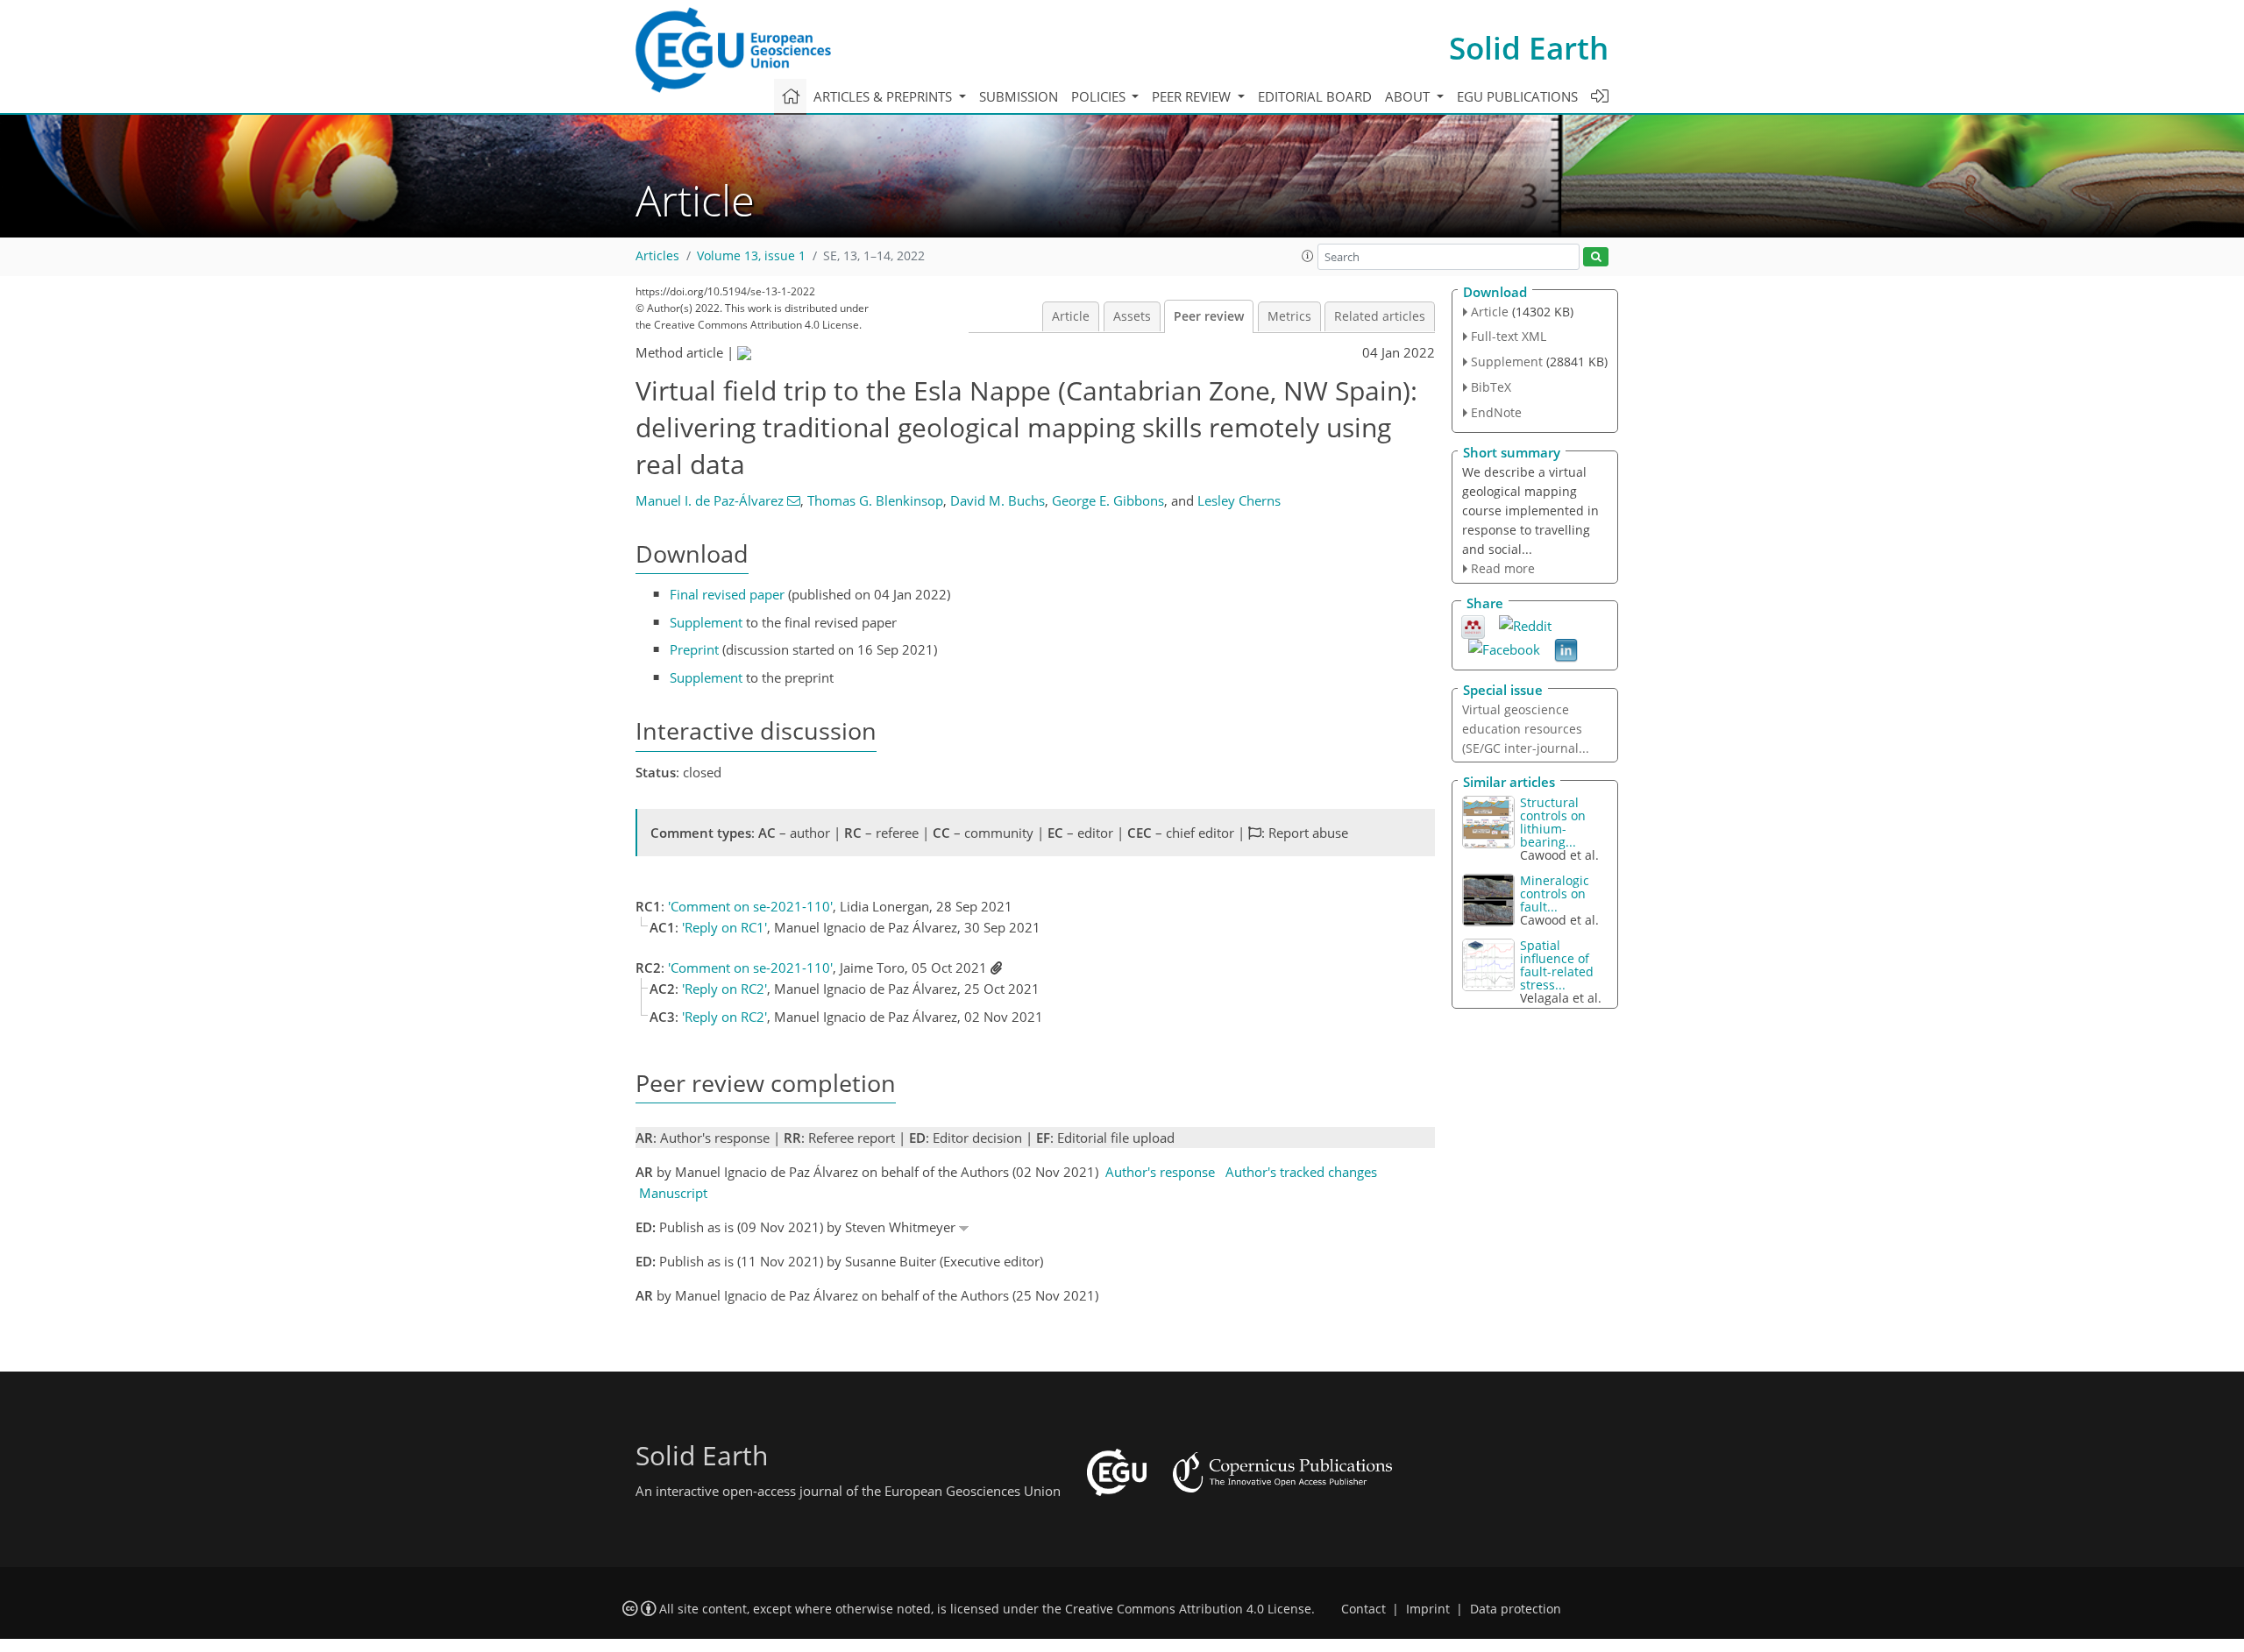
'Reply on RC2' (724, 989)
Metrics (1289, 316)
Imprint (1428, 1609)
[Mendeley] (1473, 626)
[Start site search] (1596, 257)
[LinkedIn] (1566, 649)
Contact (1363, 1609)
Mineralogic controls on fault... (1555, 893)
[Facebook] (1504, 648)
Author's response (1160, 1172)
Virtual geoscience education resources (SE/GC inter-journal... (1526, 729)
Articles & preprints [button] (884, 96)
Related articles (1380, 316)
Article (1071, 316)
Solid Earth (1529, 48)
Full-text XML (1509, 336)
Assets (1132, 316)
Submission (1019, 96)
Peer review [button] (1193, 96)
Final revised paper (727, 594)
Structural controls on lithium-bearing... (1553, 822)
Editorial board (1315, 96)
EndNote (1496, 412)
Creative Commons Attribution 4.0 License (1188, 1609)
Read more (1503, 568)
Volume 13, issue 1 (751, 256)
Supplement (706, 622)
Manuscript (673, 1193)
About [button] (1409, 96)
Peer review (1209, 316)
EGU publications (1517, 96)
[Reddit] (1525, 624)
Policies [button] (1100, 96)
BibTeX (1491, 387)
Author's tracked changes (1301, 1172)
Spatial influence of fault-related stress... (1557, 965)
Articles (657, 256)
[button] (1308, 256)
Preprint (694, 649)
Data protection (1516, 1609)
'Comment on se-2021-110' (750, 906)
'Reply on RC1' (724, 927)
